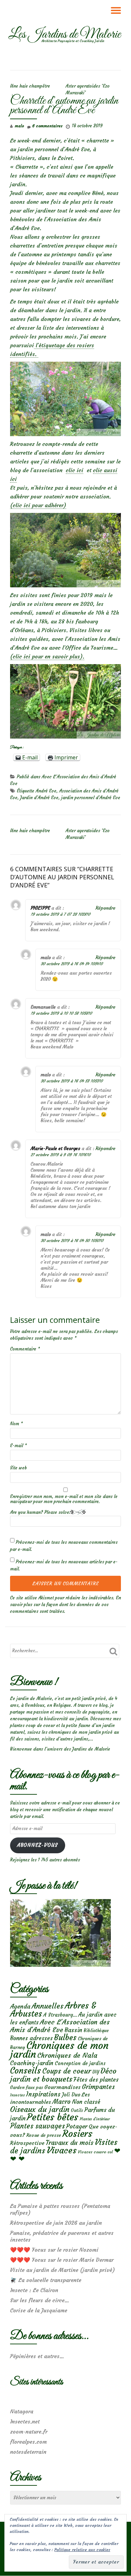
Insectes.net (25, 2421)
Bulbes (65, 2037)
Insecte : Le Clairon (34, 2290)
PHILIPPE (40, 908)
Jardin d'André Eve (39, 798)
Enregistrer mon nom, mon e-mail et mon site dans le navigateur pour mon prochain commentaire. (64, 1499)
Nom (16, 1424)
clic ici (75, 470)
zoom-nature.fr (29, 2432)
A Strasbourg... (60, 2015)
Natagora (22, 2411)
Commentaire (25, 1349)
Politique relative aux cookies (82, 2550)
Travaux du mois (70, 2143)
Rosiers (77, 2134)
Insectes (17, 2095)
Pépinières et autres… (37, 2356)
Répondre (105, 908)
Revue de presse (44, 2135)
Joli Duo (71, 2095)
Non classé (86, 2102)
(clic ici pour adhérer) (38, 505)
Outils (77, 2110)
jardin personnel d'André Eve (91, 798)
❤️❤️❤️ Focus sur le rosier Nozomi (54, 2250)
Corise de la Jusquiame (39, 2310)
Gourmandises (62, 2087)
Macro (61, 2102)
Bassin (73, 2030)
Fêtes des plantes (96, 2080)
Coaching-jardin (32, 2063)
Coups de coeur (67, 2071)
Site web (18, 1468)
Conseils (26, 2070)
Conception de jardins (80, 2063)
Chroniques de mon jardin (59, 2050)
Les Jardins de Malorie (64, 35)
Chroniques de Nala (67, 2055)
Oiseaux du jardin (40, 2109)
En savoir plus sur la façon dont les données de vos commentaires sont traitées (65, 1605)
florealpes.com (28, 2442)
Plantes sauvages (37, 2126)
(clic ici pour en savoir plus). (47, 656)
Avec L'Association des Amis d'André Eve (60, 2026)
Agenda (20, 2006)
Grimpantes (98, 2087)
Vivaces (62, 2150)
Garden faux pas (27, 2088)
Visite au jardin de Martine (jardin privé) (62, 2270)
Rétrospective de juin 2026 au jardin (56, 2223)
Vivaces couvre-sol (95, 2152)
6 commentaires (47, 126)
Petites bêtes (53, 2117)
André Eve (46, 791)
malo (19, 126)
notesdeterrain (28, 2452)
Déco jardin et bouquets (63, 2075)
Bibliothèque (96, 2031)
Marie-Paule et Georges (55, 1148)
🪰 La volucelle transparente (46, 2280)
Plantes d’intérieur (95, 2119)
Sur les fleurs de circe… (40, 2300)
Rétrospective (27, 2143)
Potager (77, 2126)
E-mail (18, 1446)
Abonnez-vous (37, 1845)
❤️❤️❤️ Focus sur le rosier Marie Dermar (62, 2260)
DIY (96, 2072)
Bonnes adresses (31, 2038)
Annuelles (48, 2006)
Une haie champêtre (30, 86)
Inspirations (43, 2094)
